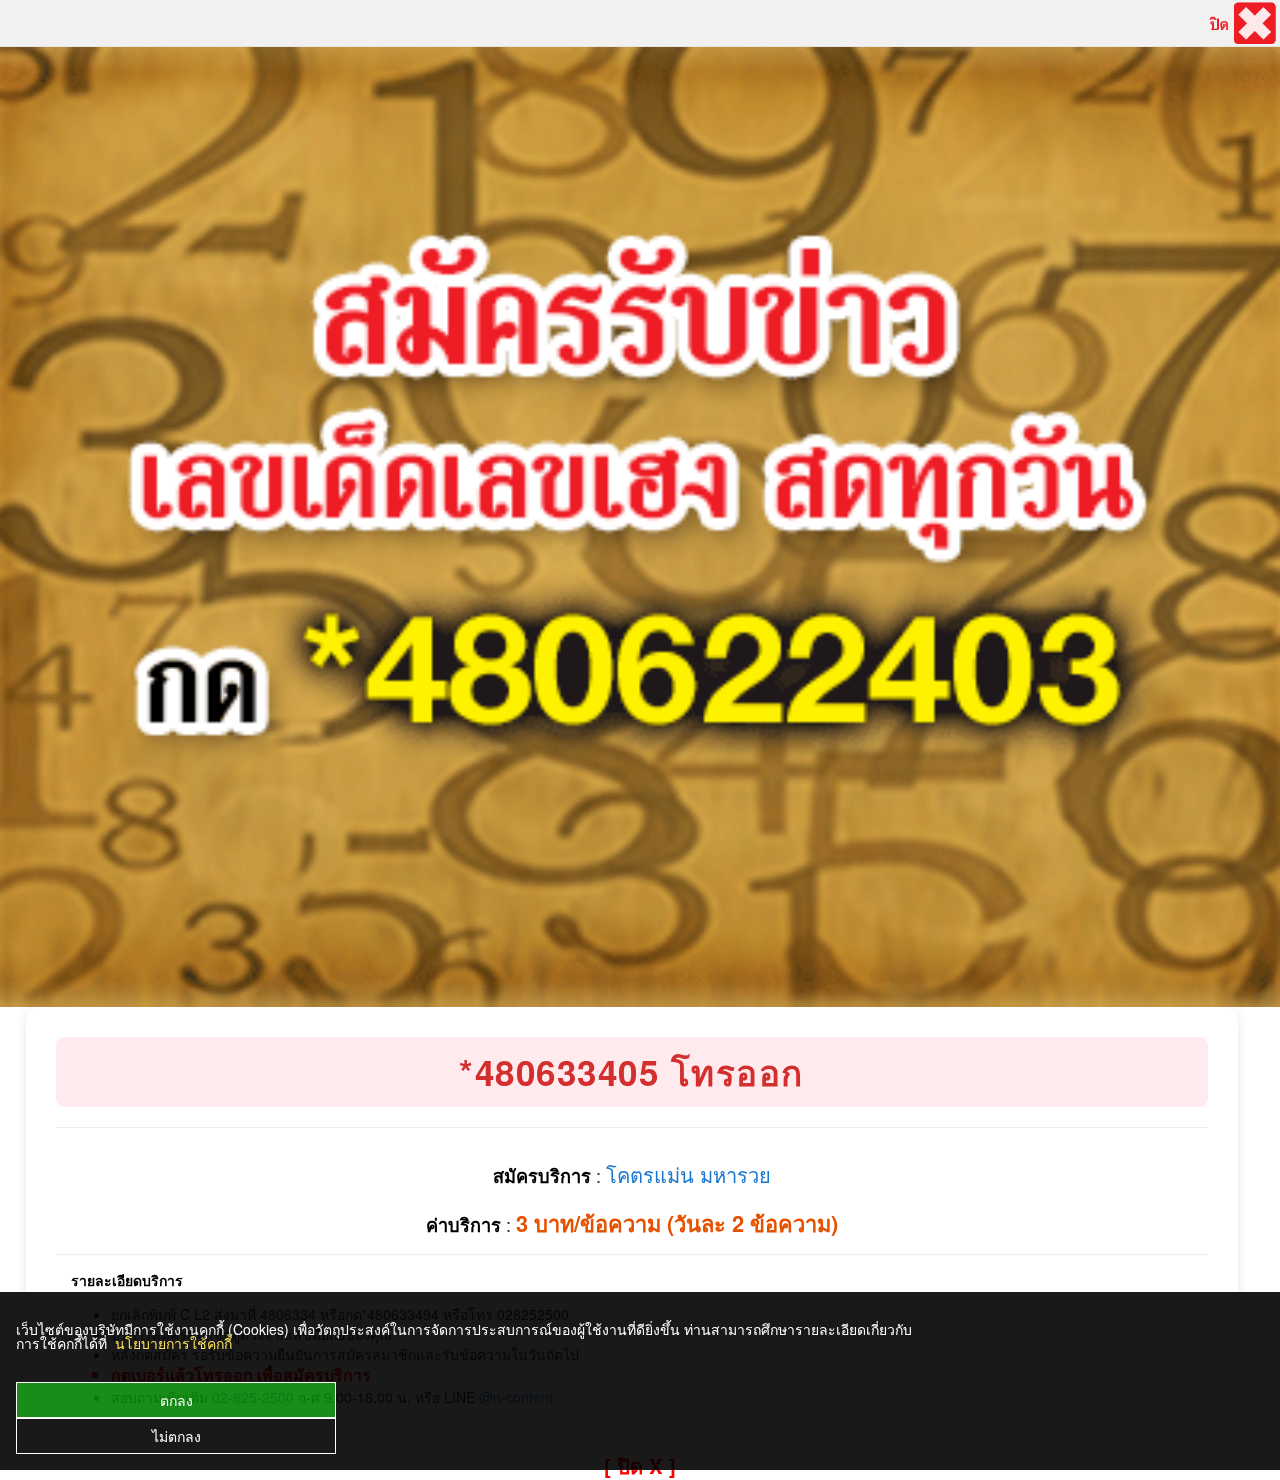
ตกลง (176, 1400)
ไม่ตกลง (176, 1436)
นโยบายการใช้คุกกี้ (173, 1343)
